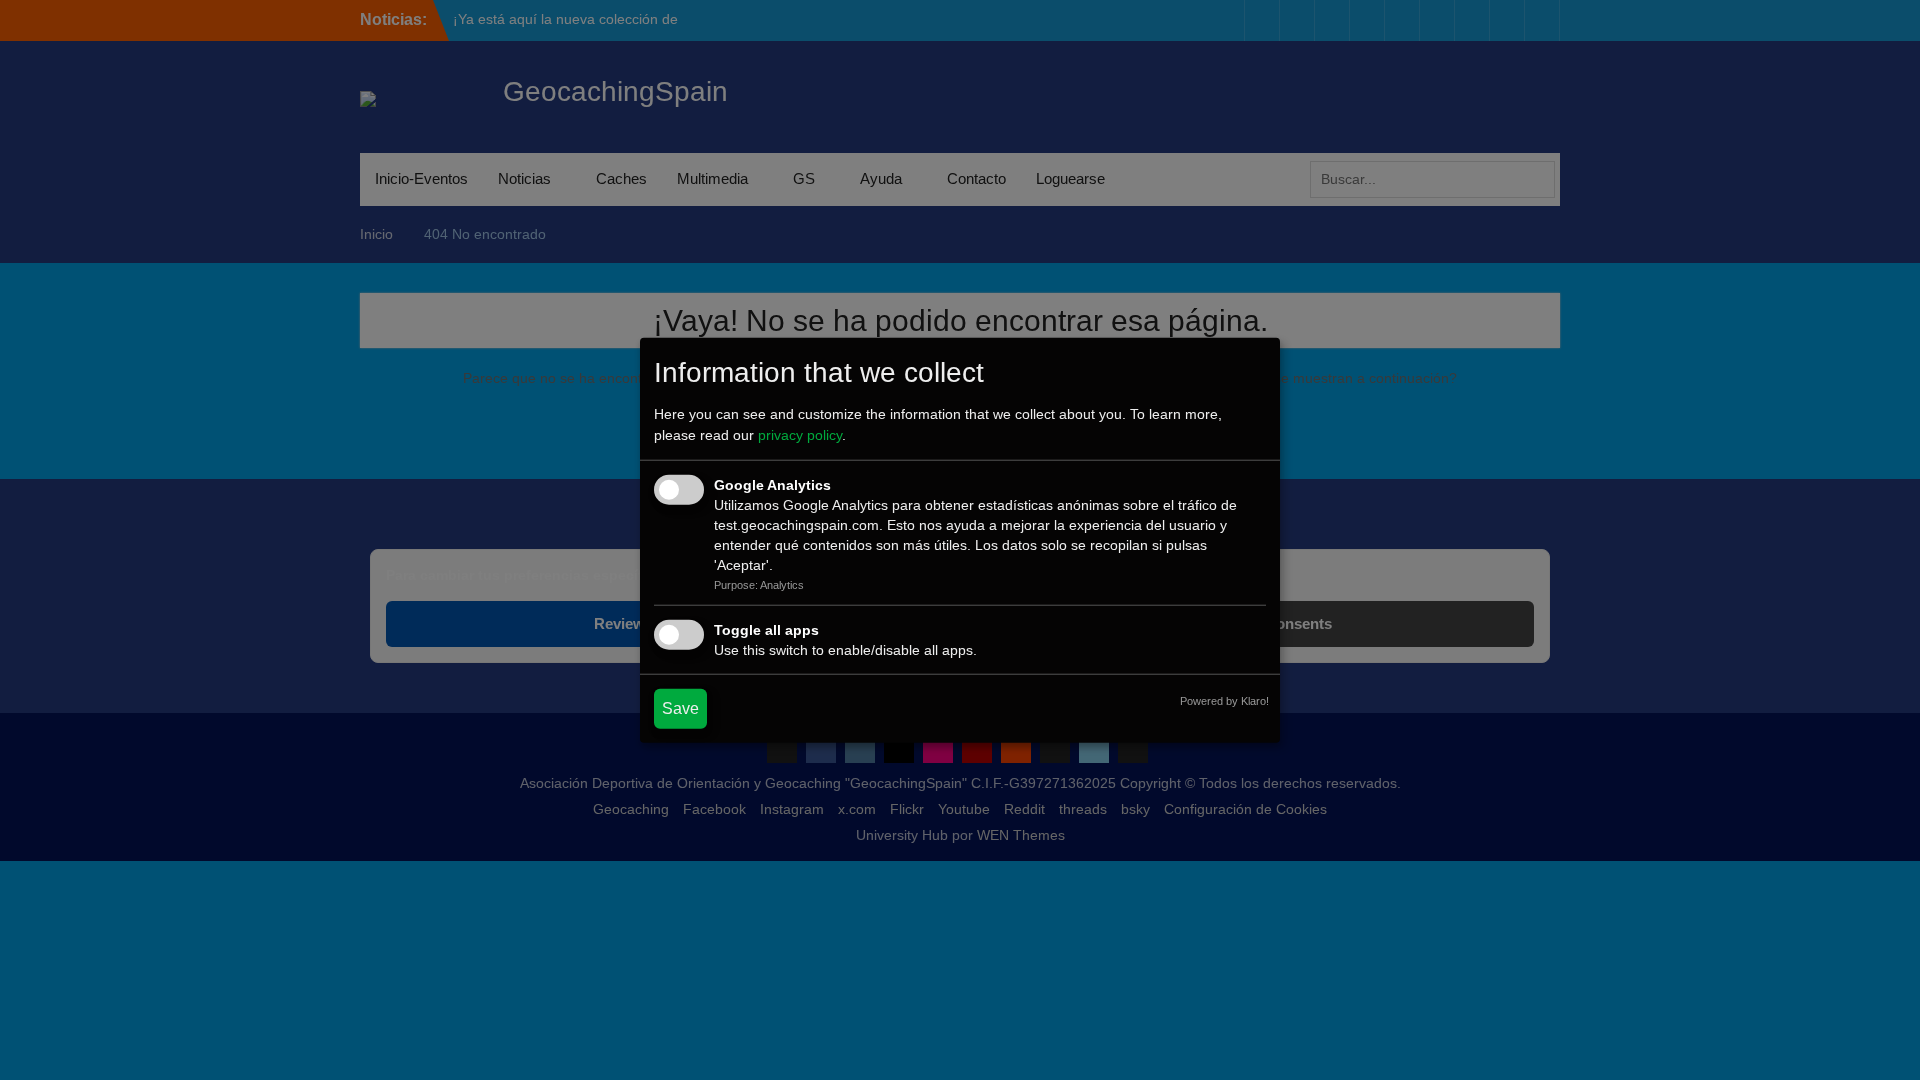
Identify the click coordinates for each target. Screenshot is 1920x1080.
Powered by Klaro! (1224, 700)
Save (680, 707)
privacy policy (800, 435)
